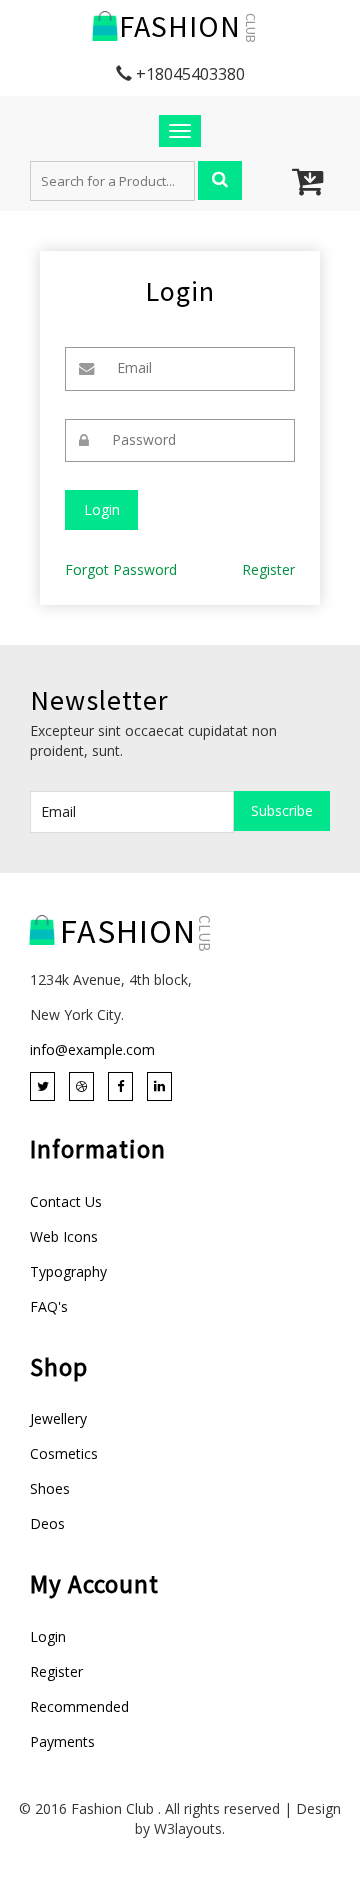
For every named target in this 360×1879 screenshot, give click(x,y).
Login (48, 1636)
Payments (62, 1741)
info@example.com (92, 1049)
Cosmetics (64, 1453)
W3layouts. (189, 1828)
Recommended (79, 1706)
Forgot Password (121, 569)
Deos (47, 1523)
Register (268, 569)
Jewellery (58, 1418)
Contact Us (66, 1201)
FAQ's (49, 1306)
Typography (68, 1271)
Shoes (50, 1488)
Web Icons (64, 1236)
